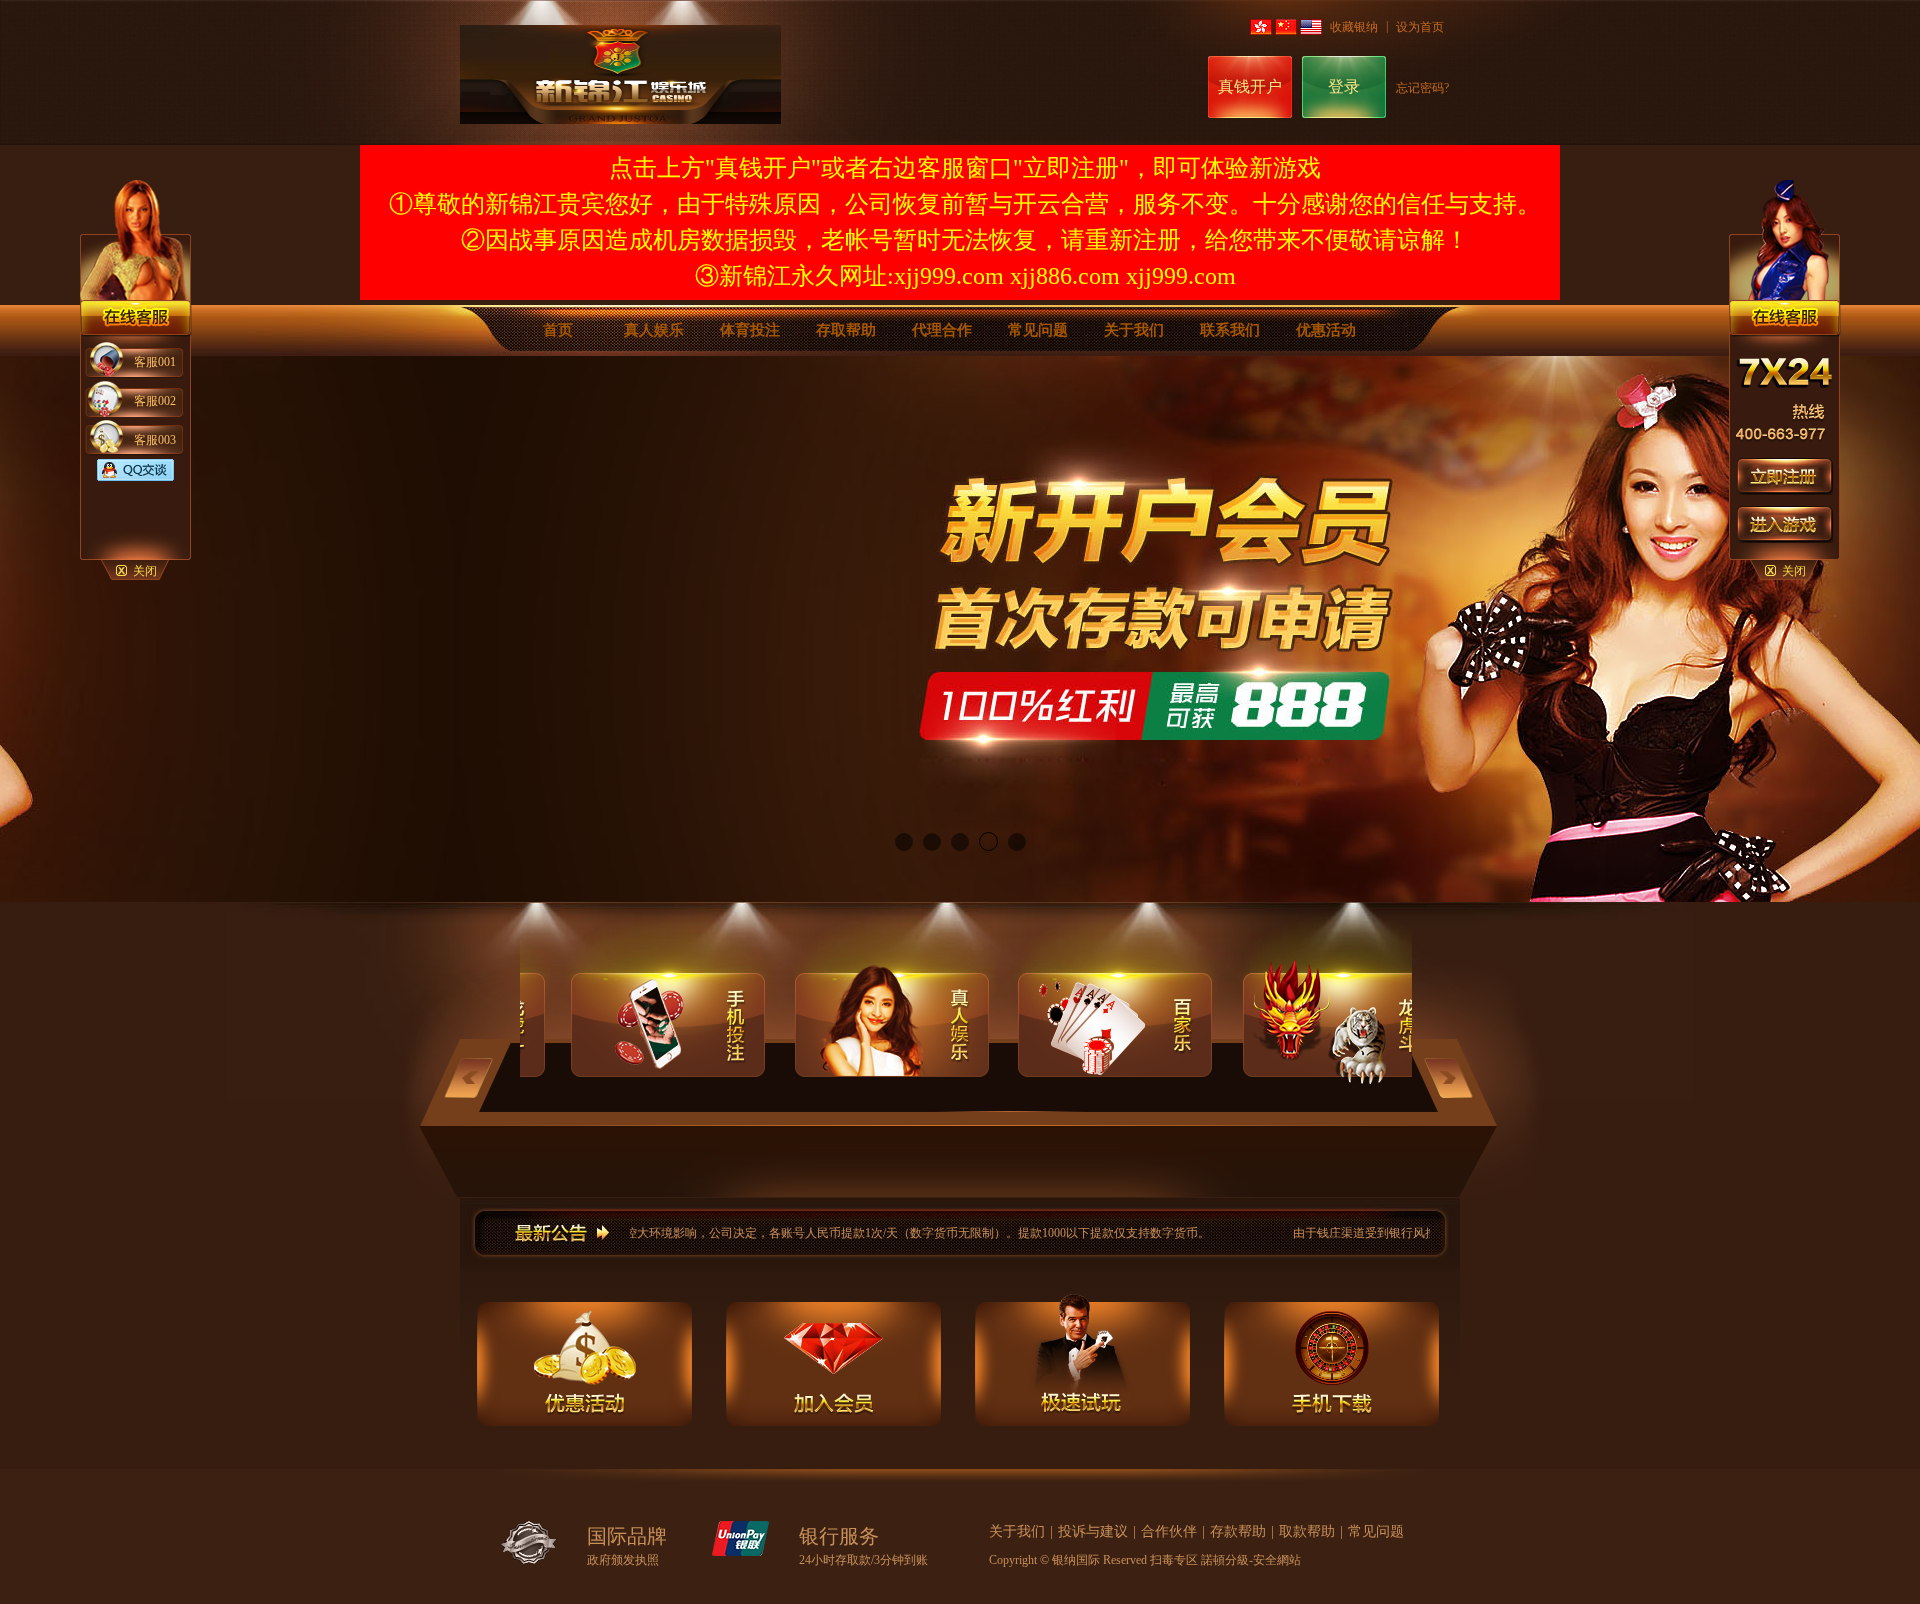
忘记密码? (1422, 88)
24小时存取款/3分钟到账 (863, 1560)
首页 (558, 330)
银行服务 (839, 1536)
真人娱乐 (654, 330)
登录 (1344, 86)
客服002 (155, 401)
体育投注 (750, 330)
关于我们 (1134, 330)
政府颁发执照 (623, 1560)
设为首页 (1420, 27)
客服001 (155, 362)
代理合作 (942, 330)
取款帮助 (1307, 1531)
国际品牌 (627, 1536)
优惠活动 (1326, 330)
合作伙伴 (1169, 1531)
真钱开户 (1250, 86)
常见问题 (1038, 330)
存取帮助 (846, 330)
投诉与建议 (1093, 1531)
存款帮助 (1238, 1531)
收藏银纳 (1354, 27)
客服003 (155, 440)
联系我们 (1230, 330)
